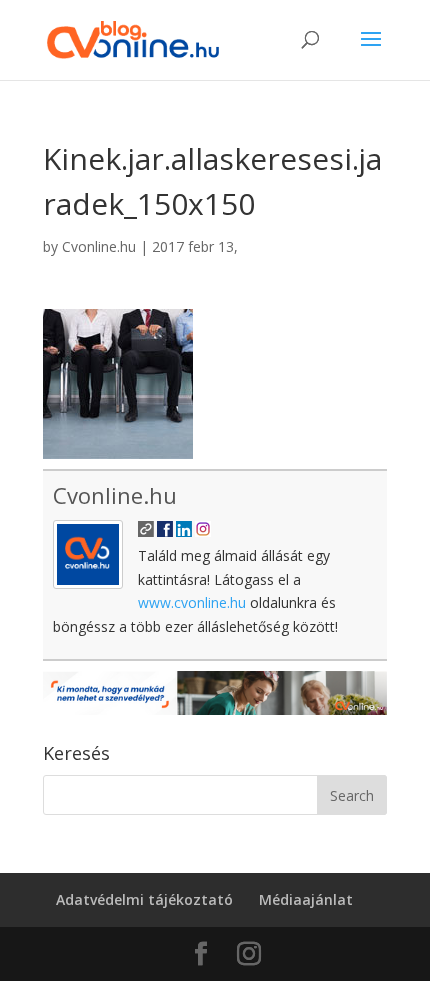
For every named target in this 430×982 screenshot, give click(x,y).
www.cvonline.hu (192, 602)
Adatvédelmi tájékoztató (144, 899)
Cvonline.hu (99, 246)
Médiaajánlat (306, 899)
